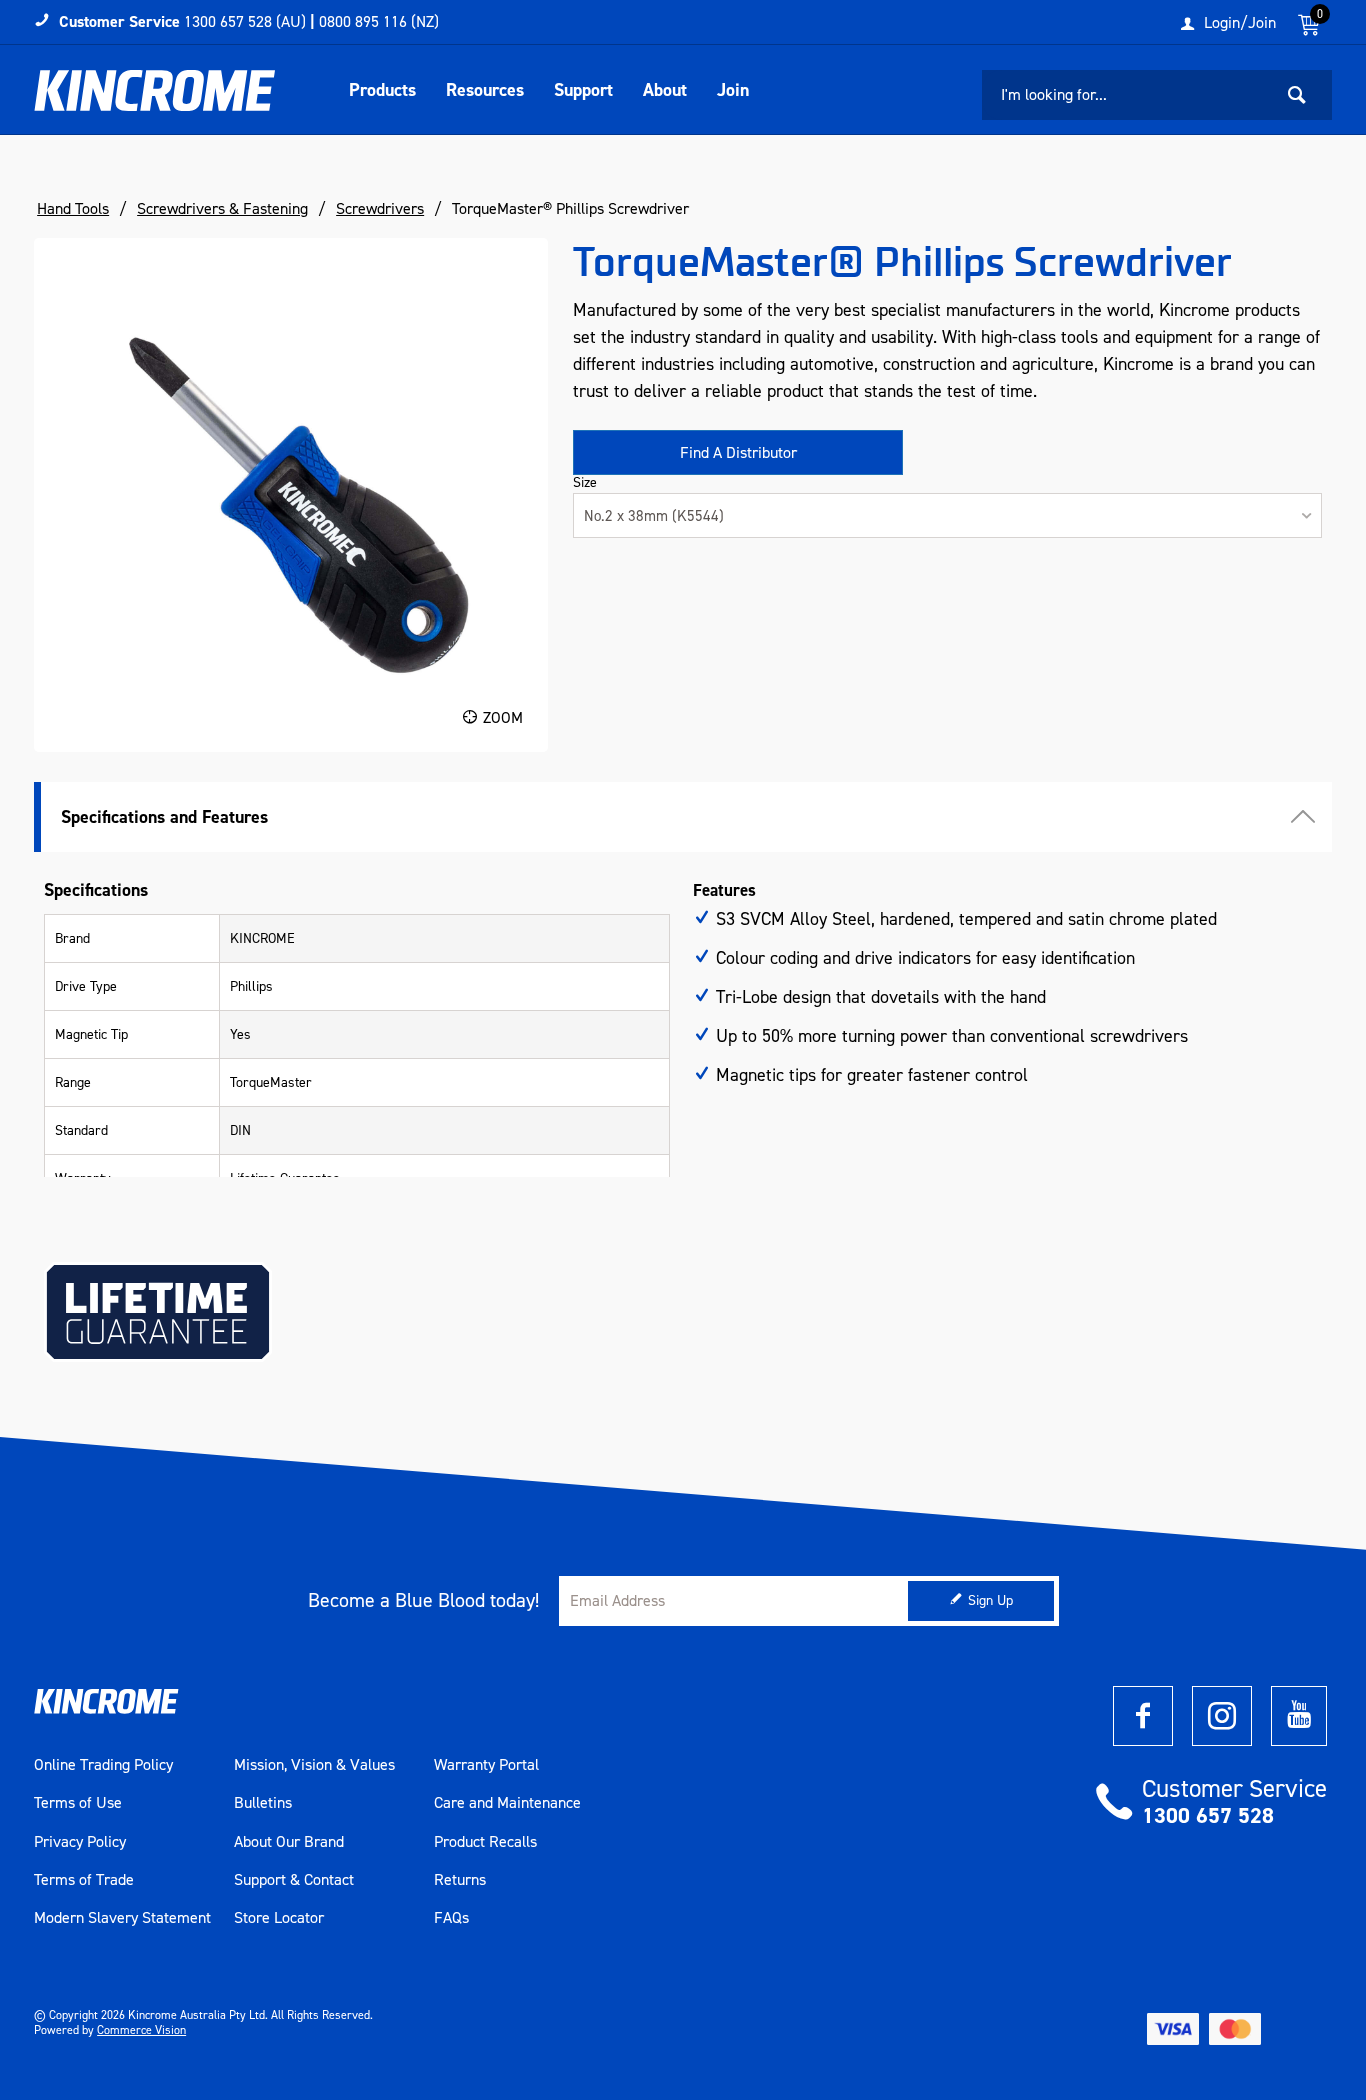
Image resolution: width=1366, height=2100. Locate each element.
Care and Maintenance (507, 1803)
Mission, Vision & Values (314, 1765)
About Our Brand (289, 1842)
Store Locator (279, 1918)
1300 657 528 (1208, 1815)
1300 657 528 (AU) (245, 21)
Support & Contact (294, 1880)
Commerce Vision (141, 2030)
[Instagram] (1222, 1716)
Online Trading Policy (103, 1765)
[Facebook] (1143, 1716)
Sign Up (990, 1600)
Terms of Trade (84, 1880)
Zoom (503, 717)
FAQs (451, 1918)
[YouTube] (1299, 1716)
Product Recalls (485, 1842)
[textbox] (1127, 95)
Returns (460, 1880)
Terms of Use (78, 1803)
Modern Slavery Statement (122, 1918)
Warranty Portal (486, 1765)
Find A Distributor (738, 452)
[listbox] (947, 515)
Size (585, 483)
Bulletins (263, 1803)
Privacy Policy (80, 1842)
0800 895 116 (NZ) (379, 21)
